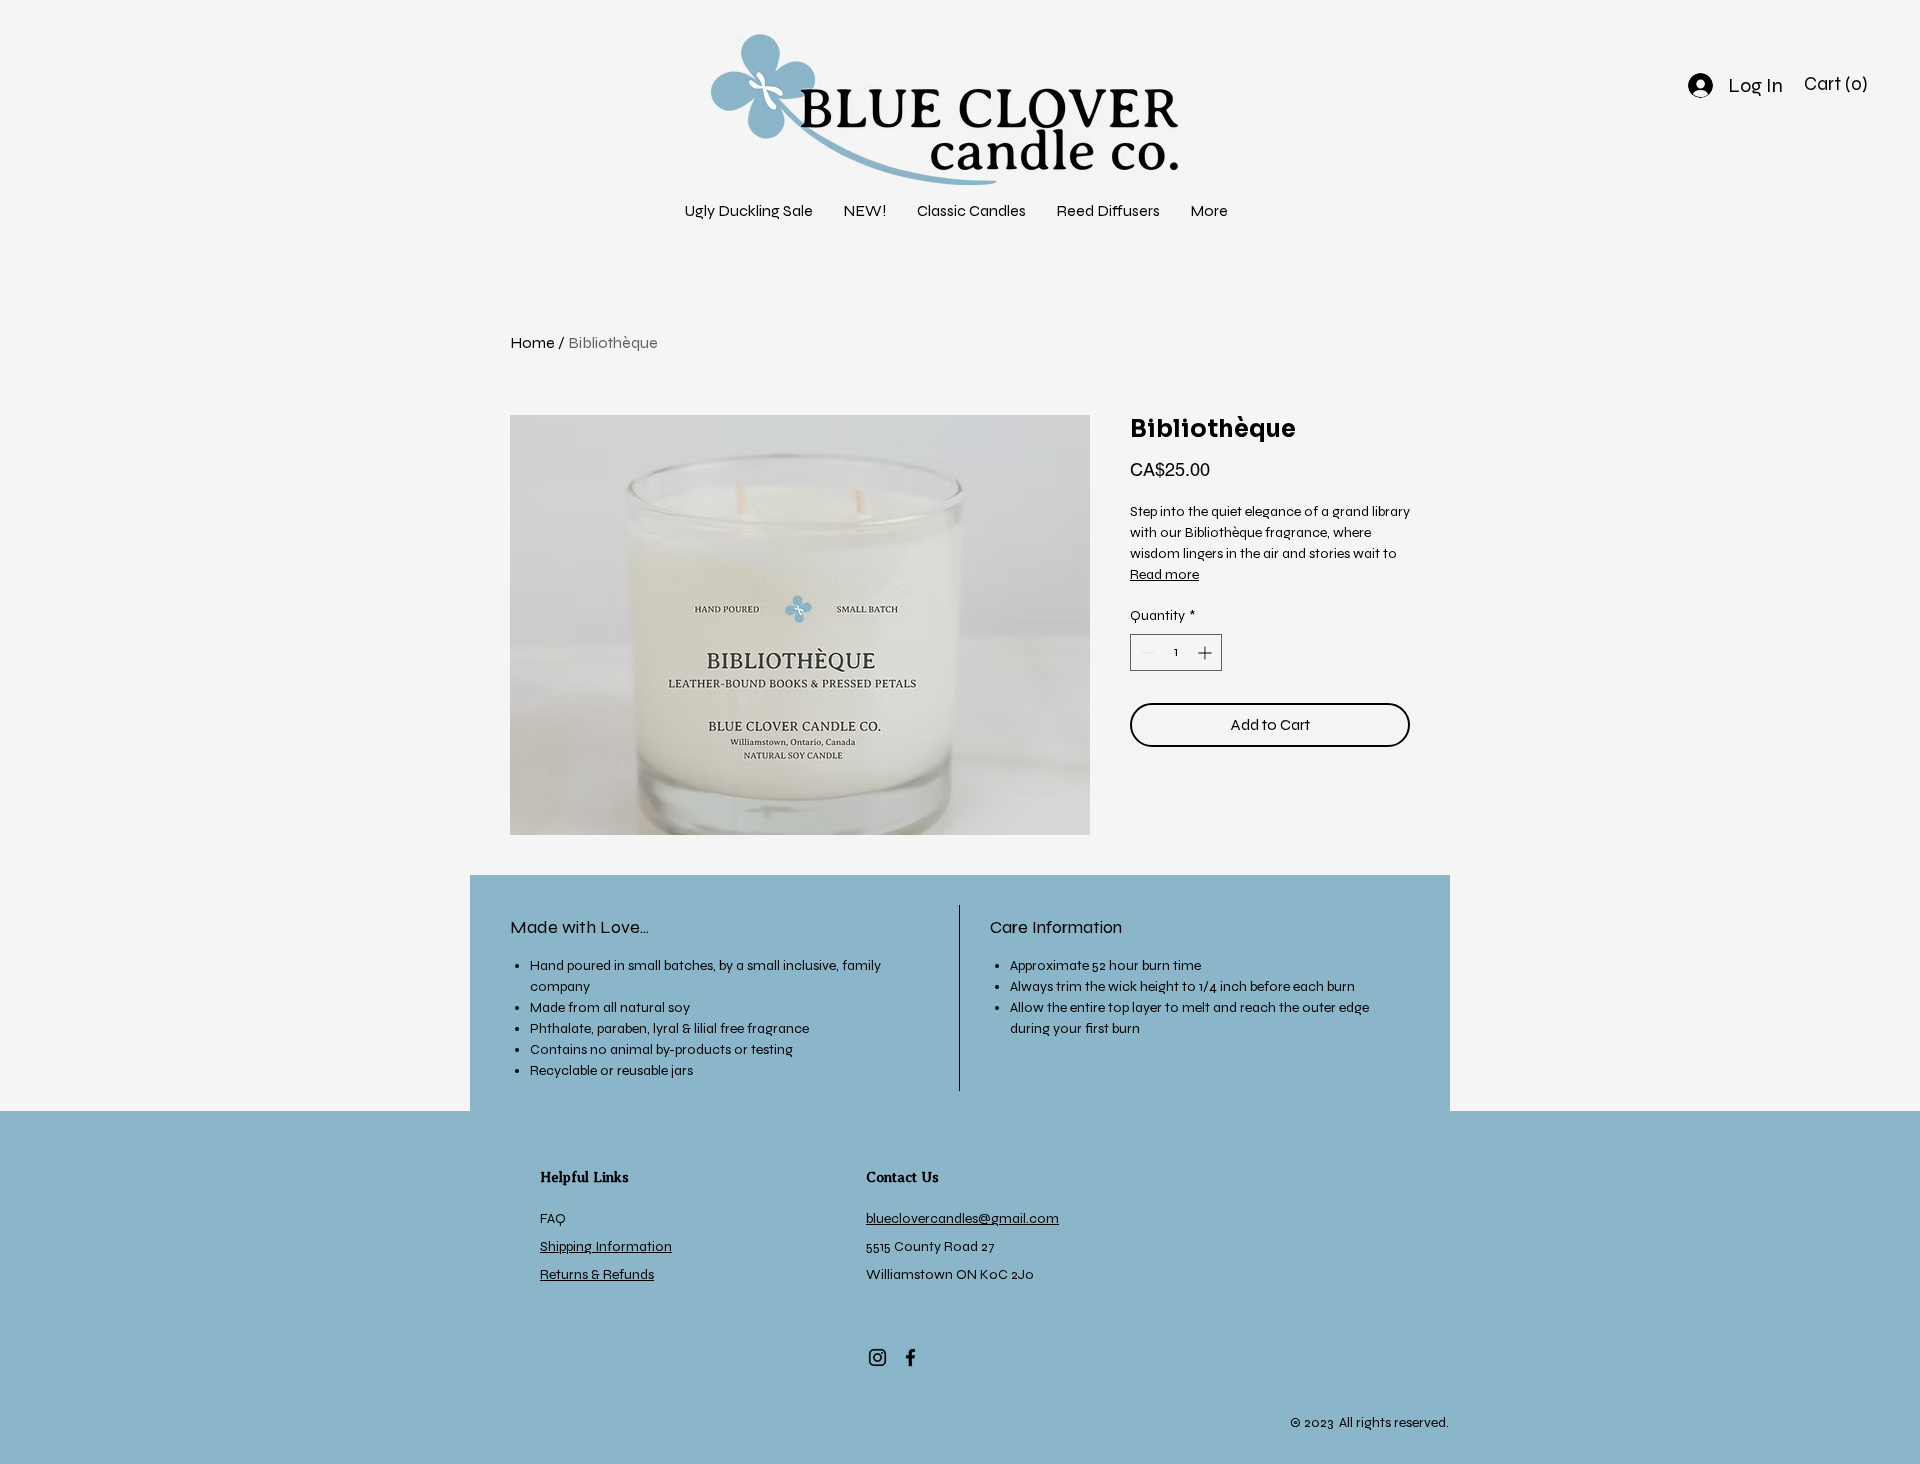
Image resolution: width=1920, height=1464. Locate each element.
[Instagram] (877, 1357)
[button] (865, 210)
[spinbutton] (1176, 652)
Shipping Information (606, 1246)
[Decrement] (1145, 652)
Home (532, 342)
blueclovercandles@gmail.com (962, 1218)
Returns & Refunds (597, 1274)
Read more (1164, 574)
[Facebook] (910, 1357)
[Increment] (1206, 652)
